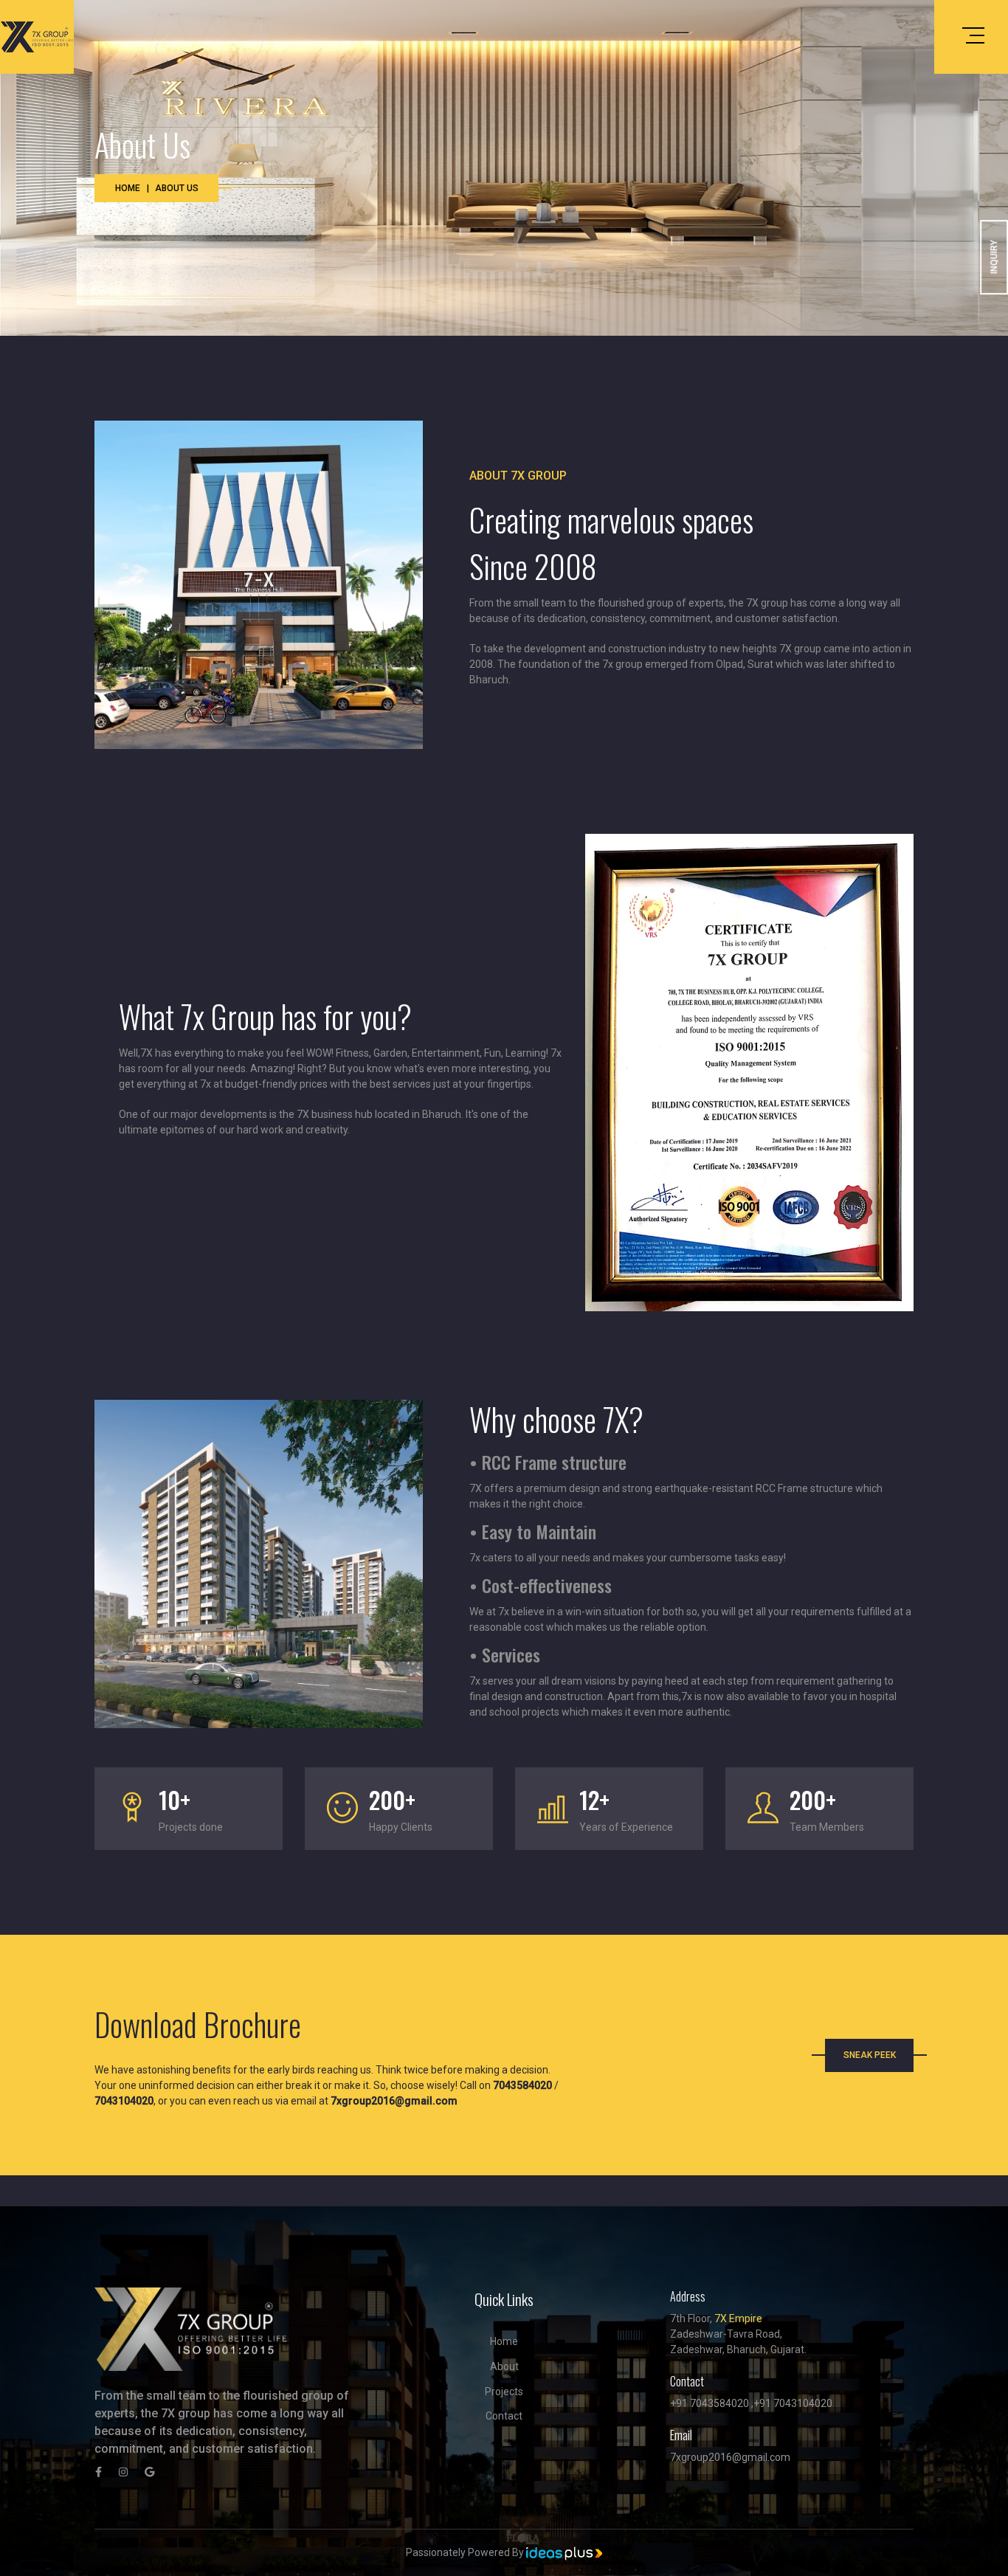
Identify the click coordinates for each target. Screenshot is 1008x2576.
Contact (504, 2416)
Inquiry (994, 258)
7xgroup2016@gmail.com (730, 2457)
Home (128, 188)
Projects (504, 2392)
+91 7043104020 (793, 2403)
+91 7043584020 (710, 2403)
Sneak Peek (870, 2055)
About (504, 2366)
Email (681, 2435)
